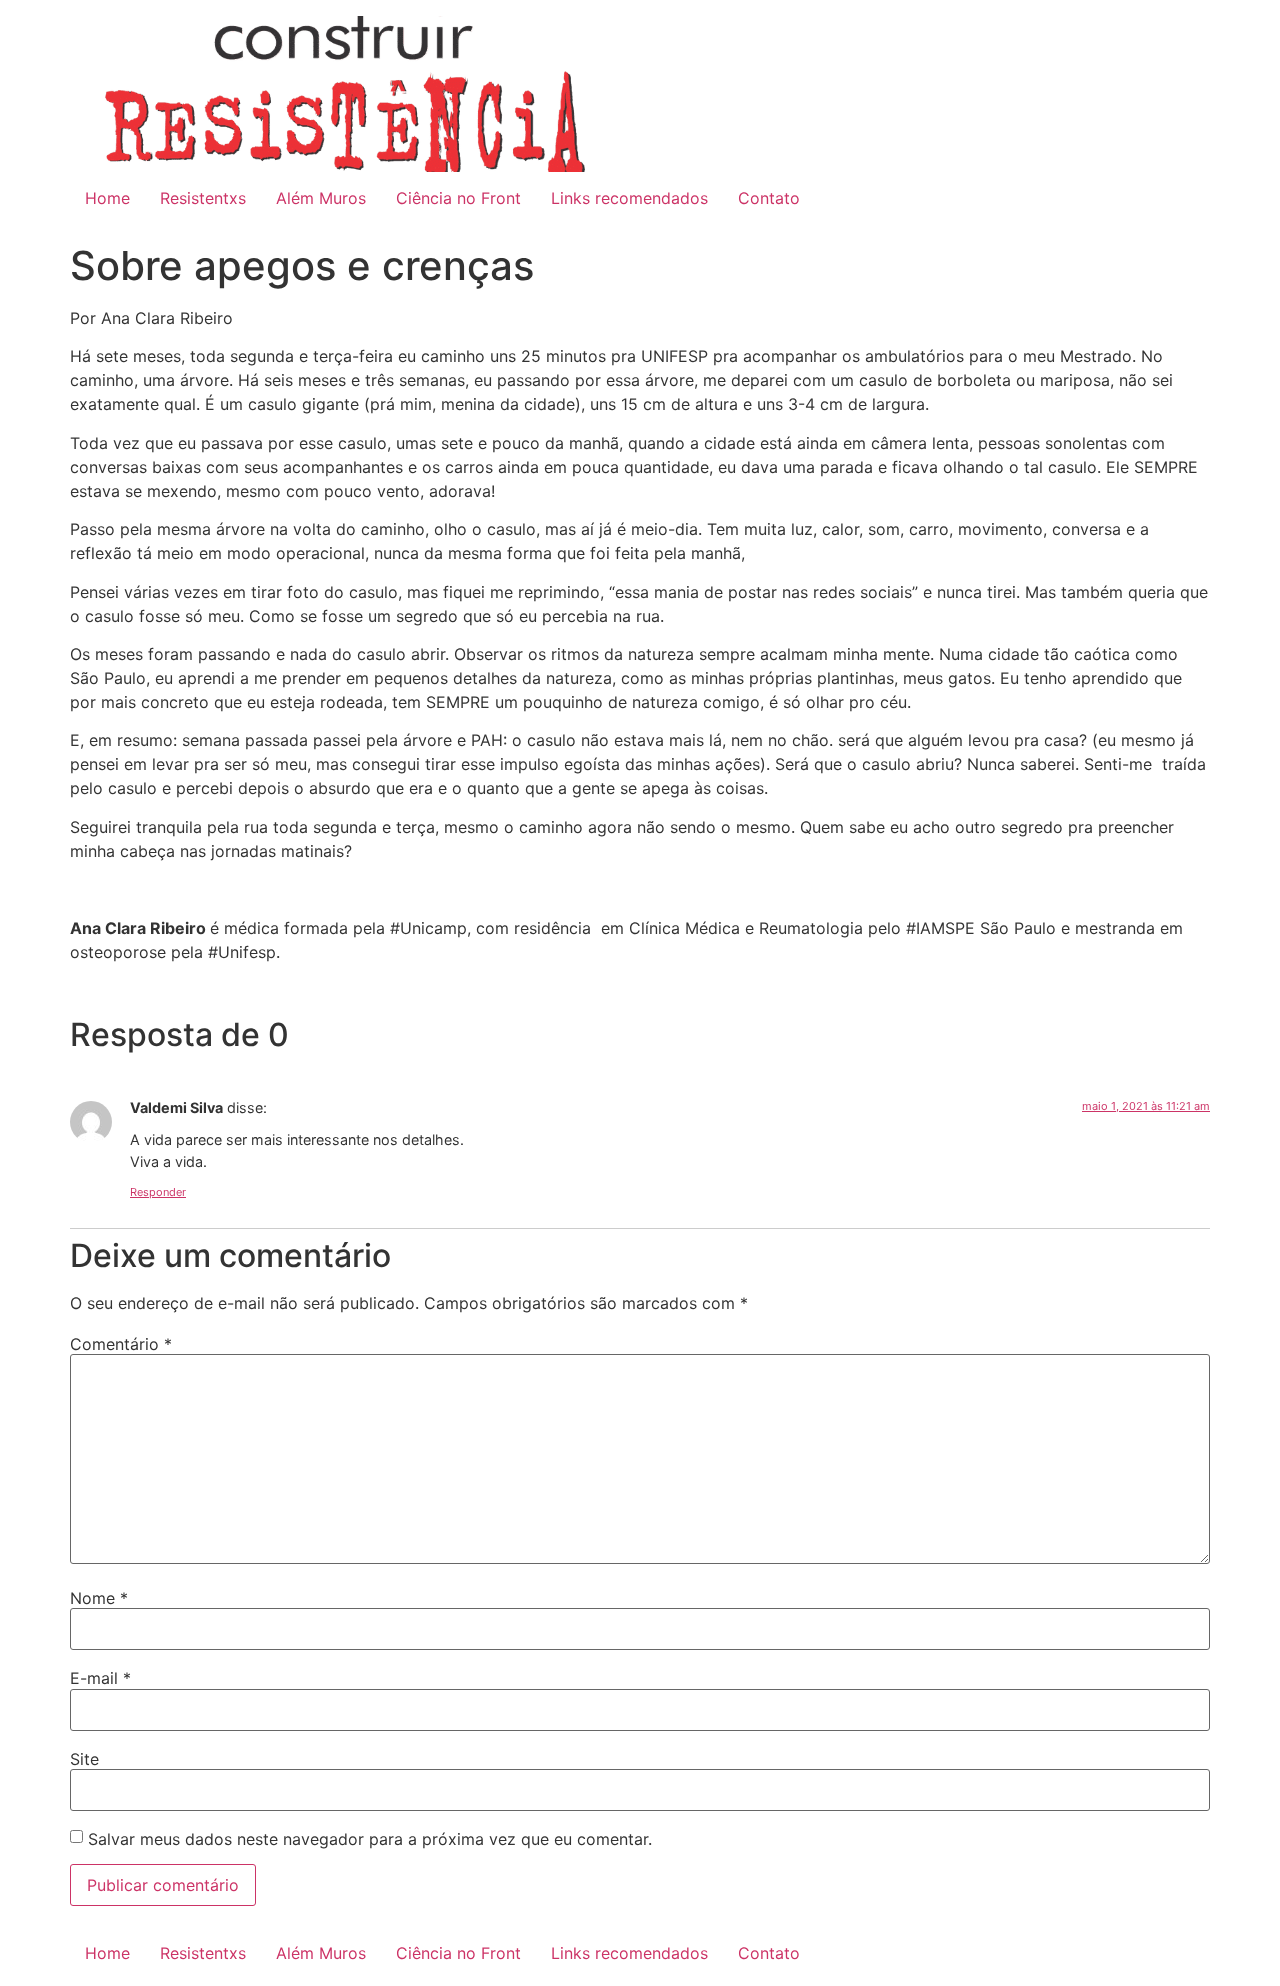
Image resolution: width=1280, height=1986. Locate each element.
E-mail (100, 1678)
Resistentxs (203, 198)
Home (107, 198)
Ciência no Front (458, 198)
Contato (769, 198)
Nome (99, 1598)
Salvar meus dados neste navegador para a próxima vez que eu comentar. (370, 1839)
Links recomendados (629, 198)
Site (84, 1759)
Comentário (121, 1344)
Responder (158, 1192)
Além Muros (321, 198)
